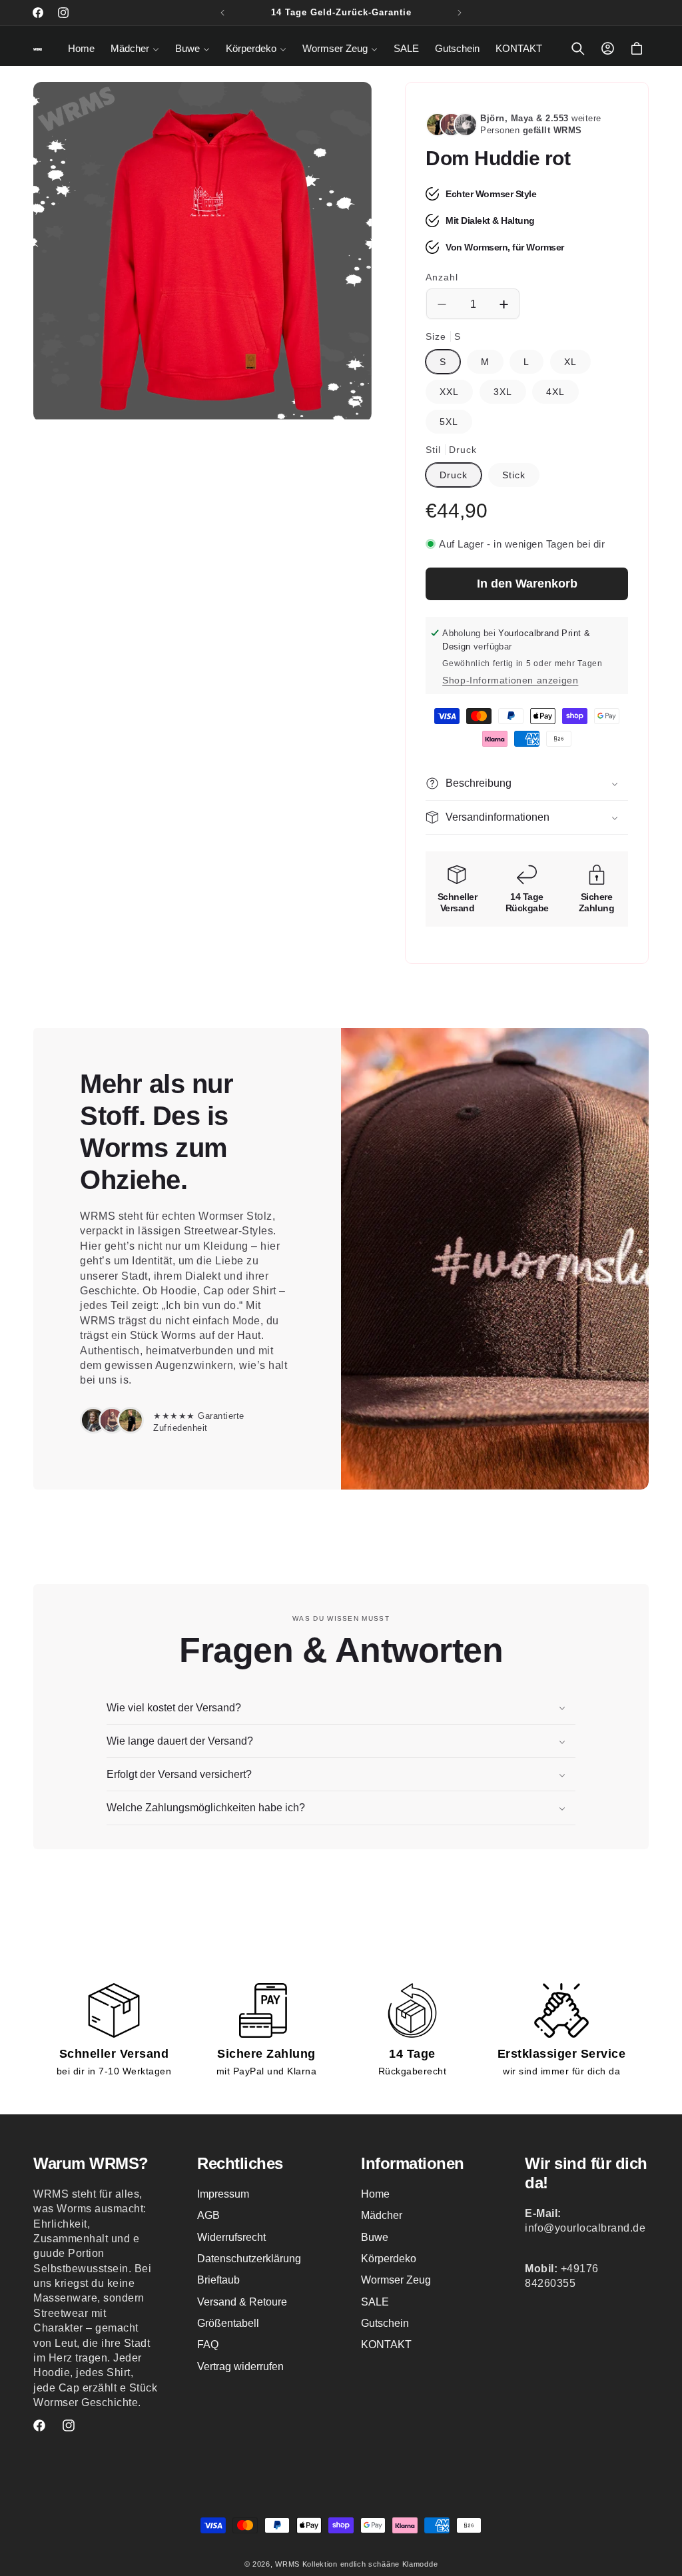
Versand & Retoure (242, 2302)
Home (375, 2194)
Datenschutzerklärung (249, 2259)
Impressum (223, 2194)
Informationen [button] (413, 2163)
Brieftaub (218, 2280)
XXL (449, 392)
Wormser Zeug (396, 2280)
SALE (375, 2302)
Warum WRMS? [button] (91, 2163)
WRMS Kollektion (306, 2564)
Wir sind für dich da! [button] (586, 2173)
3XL (503, 392)
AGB (208, 2215)
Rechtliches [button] (240, 2163)
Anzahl (442, 277)
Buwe (375, 2237)
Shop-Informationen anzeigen (510, 680)
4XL (555, 392)
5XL (449, 422)
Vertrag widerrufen (240, 2366)
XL (570, 362)
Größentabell (228, 2323)
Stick (514, 475)
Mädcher (382, 2215)
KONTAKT (386, 2345)
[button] (135, 49)
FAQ (208, 2345)
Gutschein (385, 2323)
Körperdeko (389, 2259)
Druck (454, 475)
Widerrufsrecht (231, 2237)
